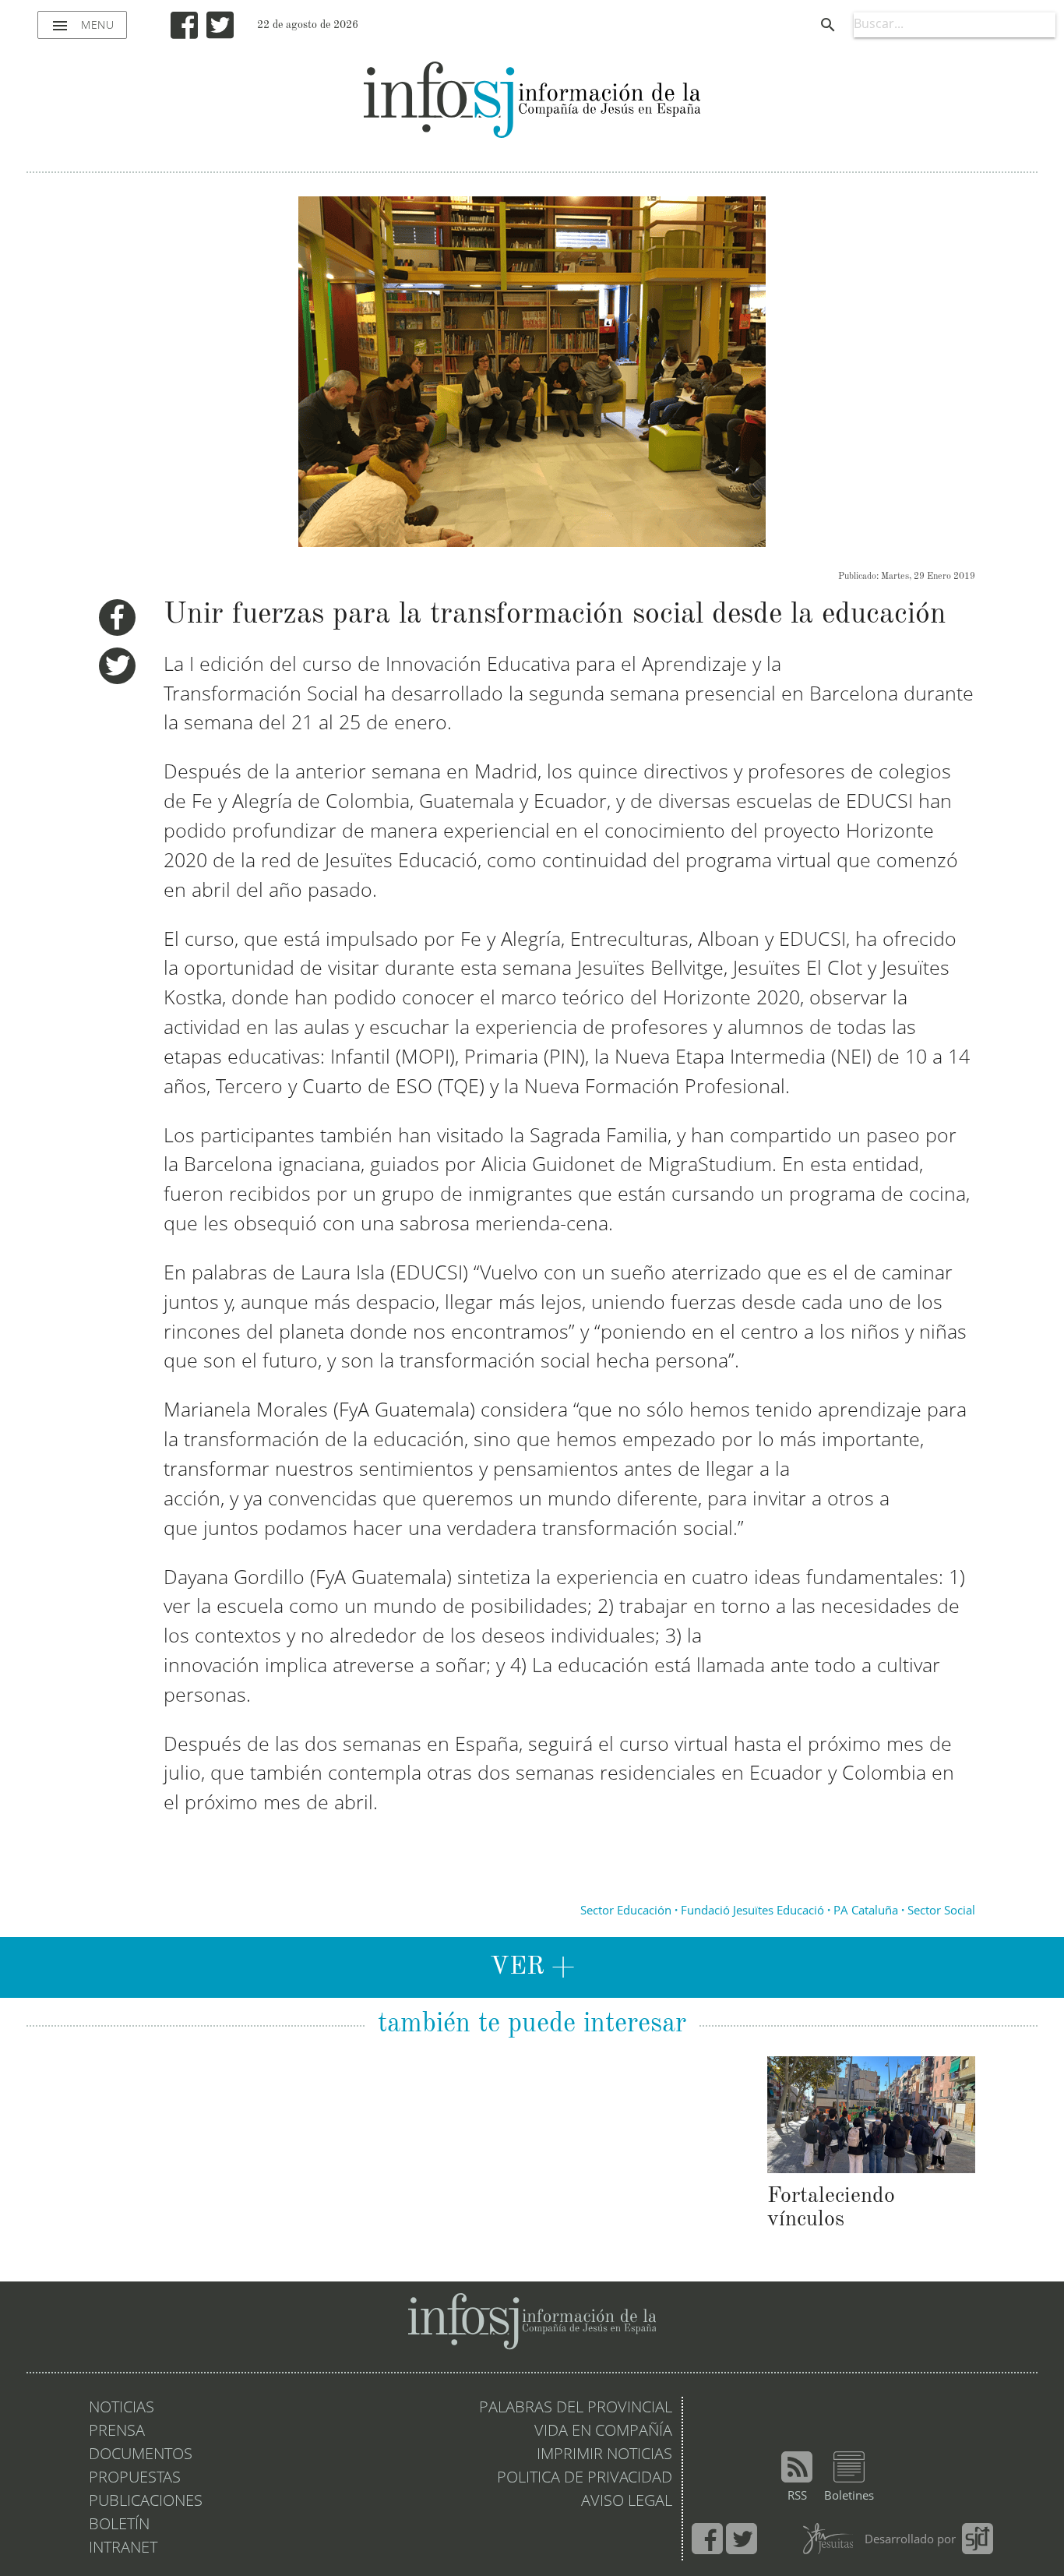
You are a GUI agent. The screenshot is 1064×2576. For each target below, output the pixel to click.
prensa (117, 2432)
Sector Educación (626, 1912)
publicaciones (146, 2502)
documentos (141, 2455)
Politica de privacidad (585, 2479)
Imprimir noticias (604, 2455)
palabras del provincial (576, 2408)
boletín (119, 2525)
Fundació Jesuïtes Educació (752, 1912)
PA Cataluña (866, 1912)
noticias (122, 2408)
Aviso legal (627, 2502)
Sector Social (941, 1912)
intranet (123, 2549)
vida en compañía (603, 2432)
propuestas (135, 2479)
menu (82, 26)
